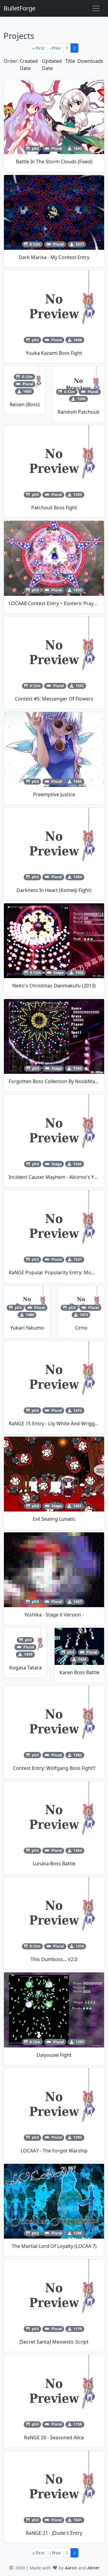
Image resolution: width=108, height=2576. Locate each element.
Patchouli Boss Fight (54, 508)
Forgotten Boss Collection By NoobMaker (55, 1081)
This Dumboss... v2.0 (54, 1959)
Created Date (29, 65)
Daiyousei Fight (54, 2055)
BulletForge (19, 8)
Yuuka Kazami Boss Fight (54, 353)
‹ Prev (55, 48)
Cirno (81, 1328)
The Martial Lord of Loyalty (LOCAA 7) (54, 2246)
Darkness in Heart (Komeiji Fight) (54, 890)
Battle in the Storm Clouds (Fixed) (54, 162)
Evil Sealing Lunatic (54, 1519)
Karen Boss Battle (79, 1672)
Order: (11, 61)
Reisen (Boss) (25, 404)
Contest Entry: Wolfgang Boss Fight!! (54, 1768)
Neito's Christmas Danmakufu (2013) (54, 986)
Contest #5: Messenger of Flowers (54, 699)
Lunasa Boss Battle (54, 1864)
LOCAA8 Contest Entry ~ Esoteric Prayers (55, 603)
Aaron (71, 2568)
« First (38, 48)
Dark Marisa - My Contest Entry (54, 257)
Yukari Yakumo (27, 1328)
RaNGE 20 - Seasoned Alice (54, 2438)
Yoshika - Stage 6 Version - (54, 1615)
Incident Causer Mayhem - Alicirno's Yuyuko (58, 1177)
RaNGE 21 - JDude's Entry (54, 2533)
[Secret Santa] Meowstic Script (54, 2342)
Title (70, 61)
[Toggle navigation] (96, 8)
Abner (93, 2568)
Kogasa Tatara (25, 1668)
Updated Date (52, 65)
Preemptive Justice (54, 794)
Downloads (90, 61)
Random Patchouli (78, 412)
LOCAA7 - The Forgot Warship (54, 2151)
